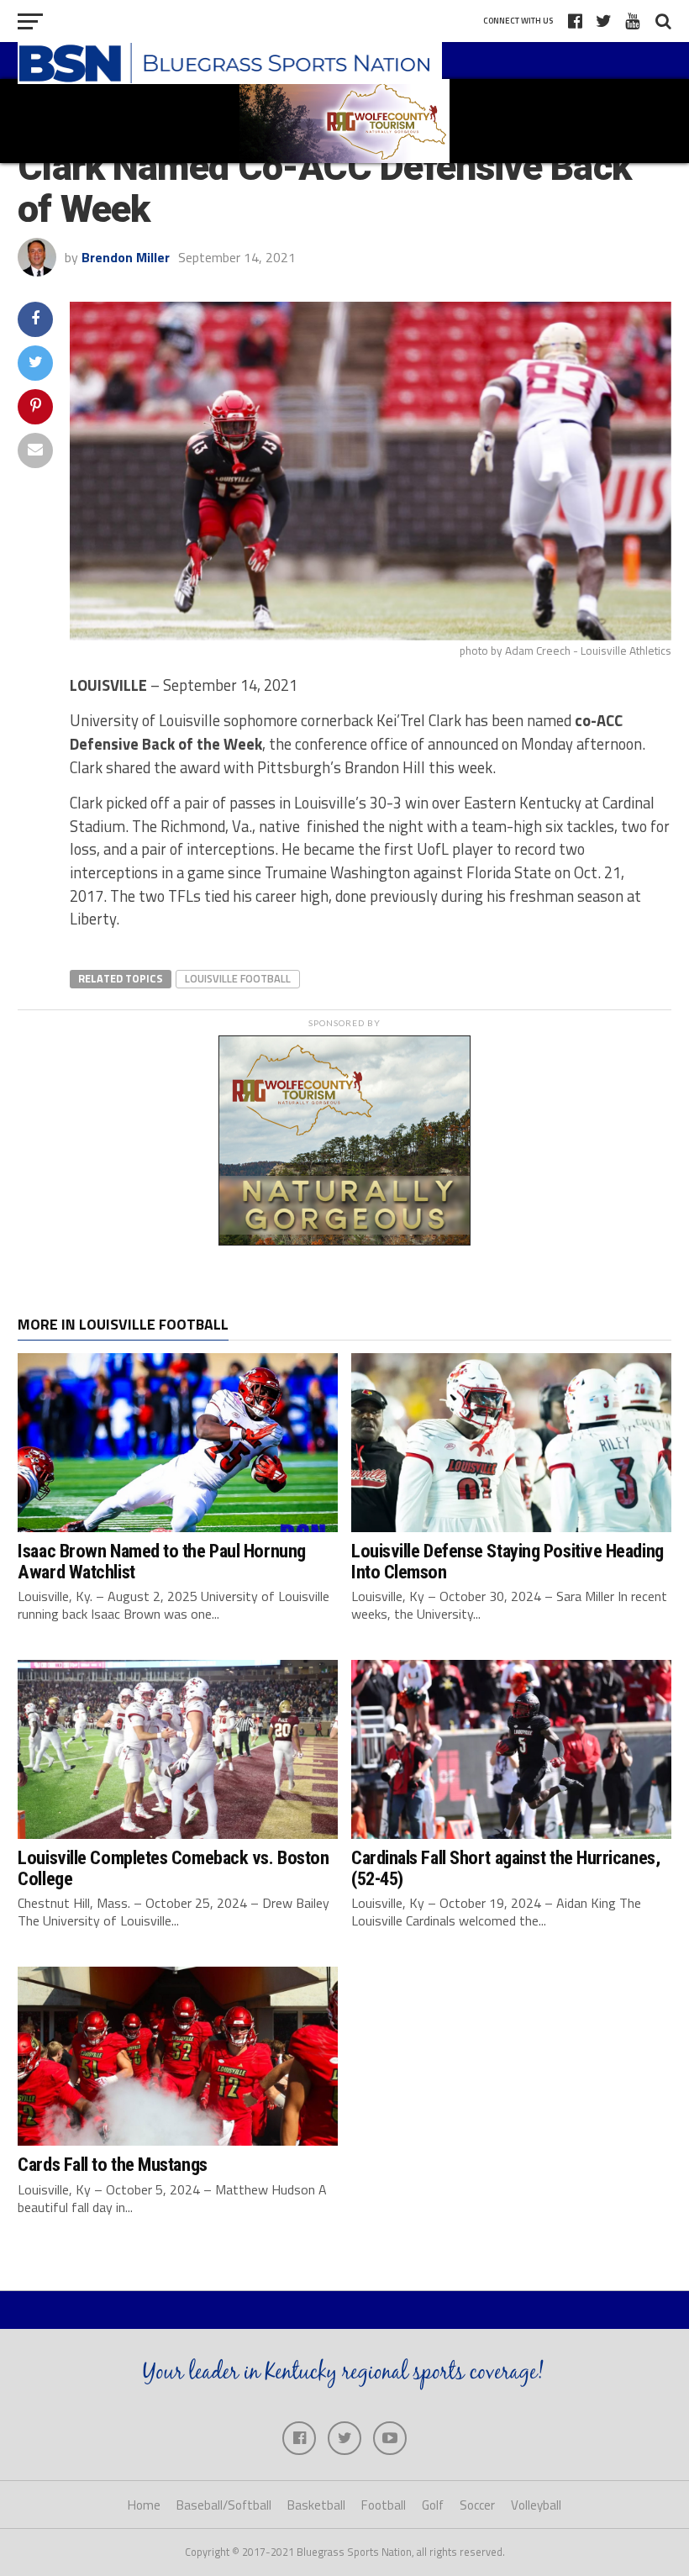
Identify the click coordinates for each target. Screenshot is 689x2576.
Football (384, 2505)
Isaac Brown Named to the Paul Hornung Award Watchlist (161, 1561)
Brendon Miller (126, 257)
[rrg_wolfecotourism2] (344, 1241)
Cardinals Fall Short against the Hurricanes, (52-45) (505, 1868)
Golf (433, 2505)
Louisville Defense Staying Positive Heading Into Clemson (508, 1561)
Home (144, 2505)
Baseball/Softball (224, 2505)
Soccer (477, 2505)
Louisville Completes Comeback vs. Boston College (173, 1868)
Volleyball (536, 2505)
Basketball (316, 2505)
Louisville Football (238, 978)
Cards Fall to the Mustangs (112, 2164)
